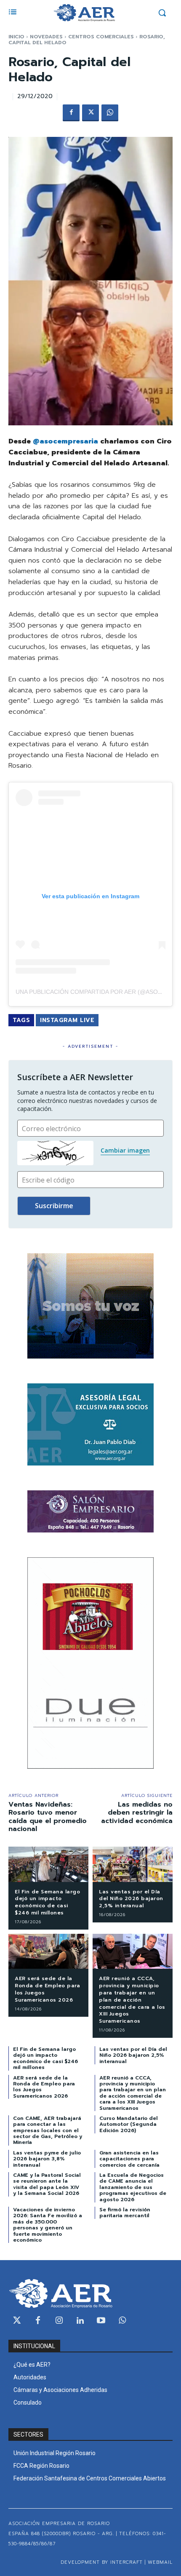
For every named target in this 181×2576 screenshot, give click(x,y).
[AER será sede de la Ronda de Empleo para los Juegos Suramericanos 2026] (48, 1951)
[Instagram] (59, 2321)
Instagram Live (67, 1020)
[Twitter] (17, 2321)
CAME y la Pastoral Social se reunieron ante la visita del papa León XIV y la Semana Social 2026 (47, 2184)
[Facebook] (71, 113)
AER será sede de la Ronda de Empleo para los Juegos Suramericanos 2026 (47, 1989)
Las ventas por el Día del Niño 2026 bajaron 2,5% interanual (131, 1899)
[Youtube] (101, 2321)
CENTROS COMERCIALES (101, 37)
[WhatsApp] (110, 113)
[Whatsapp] (122, 2321)
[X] (90, 113)
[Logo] (84, 13)
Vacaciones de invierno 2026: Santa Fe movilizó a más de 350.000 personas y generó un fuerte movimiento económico (48, 2225)
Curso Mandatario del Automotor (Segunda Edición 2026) (129, 2124)
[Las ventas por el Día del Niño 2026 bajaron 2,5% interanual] (133, 1864)
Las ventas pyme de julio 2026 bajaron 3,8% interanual (47, 2159)
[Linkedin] (80, 2321)
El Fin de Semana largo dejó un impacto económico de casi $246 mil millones (47, 1902)
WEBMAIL (160, 2562)
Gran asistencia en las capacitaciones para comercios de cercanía (129, 2159)
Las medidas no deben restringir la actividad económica (137, 1813)
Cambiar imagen (125, 1150)
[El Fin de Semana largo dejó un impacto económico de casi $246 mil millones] (48, 1864)
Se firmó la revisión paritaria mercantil (125, 2213)
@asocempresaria (65, 441)
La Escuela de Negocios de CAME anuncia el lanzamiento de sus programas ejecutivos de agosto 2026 (133, 2187)
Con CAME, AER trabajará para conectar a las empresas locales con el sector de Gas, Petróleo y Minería (48, 2130)
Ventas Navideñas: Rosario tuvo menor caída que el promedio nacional (48, 1817)
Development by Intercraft (102, 2562)
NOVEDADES (46, 37)
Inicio (16, 37)
